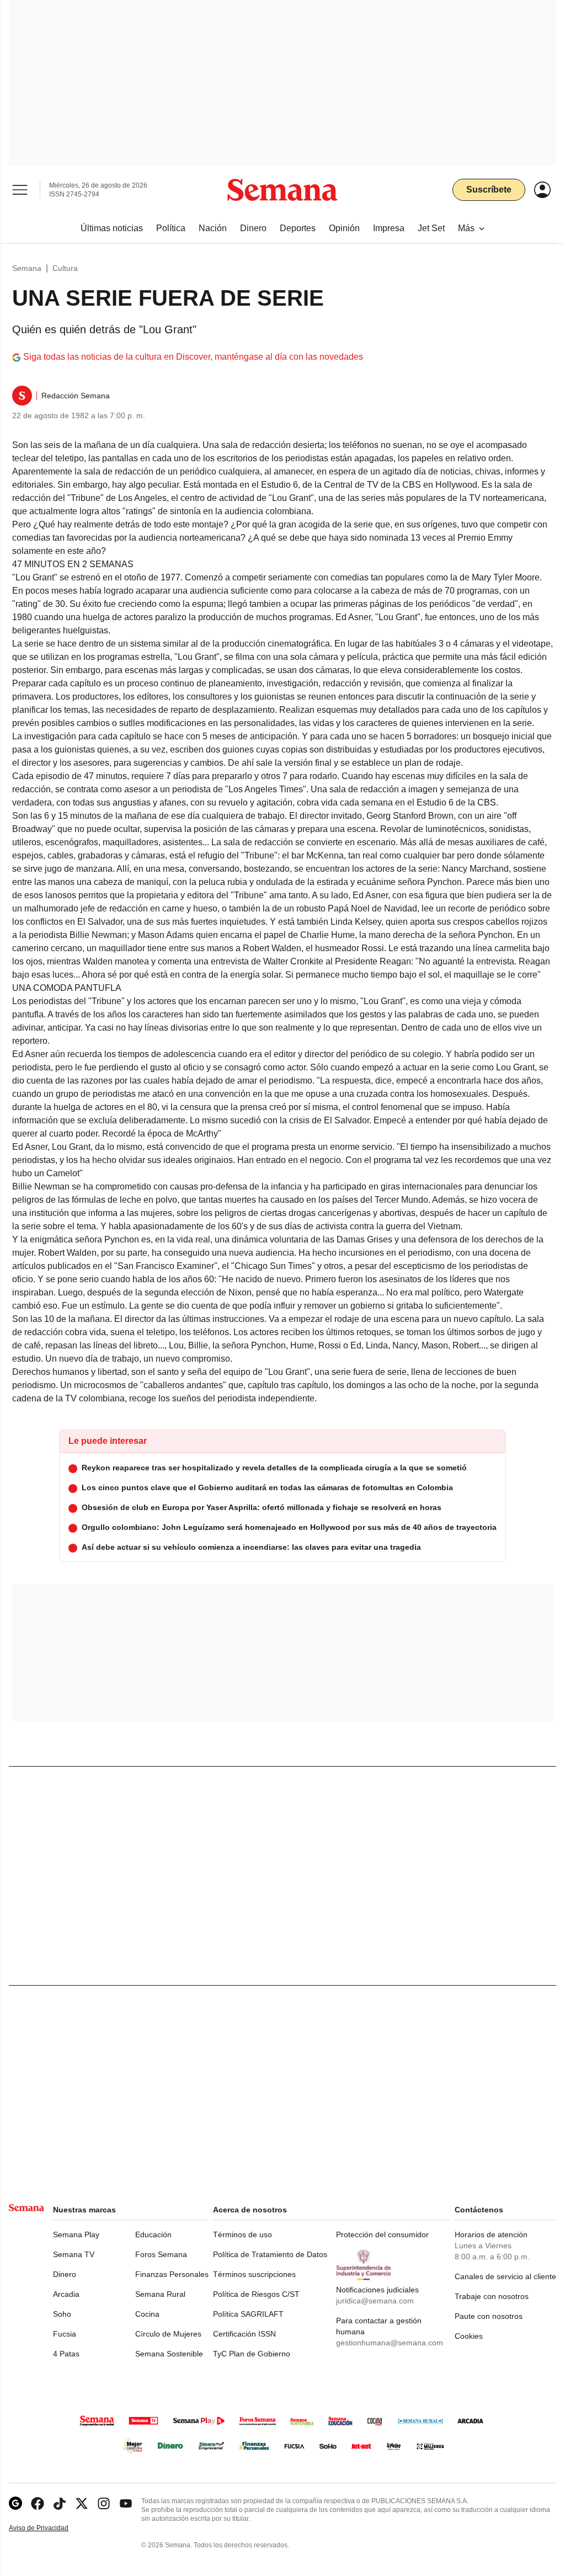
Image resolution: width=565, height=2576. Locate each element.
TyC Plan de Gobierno (252, 2354)
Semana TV (74, 2254)
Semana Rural (160, 2294)
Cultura (65, 268)
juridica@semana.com (375, 2301)
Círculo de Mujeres (168, 2334)
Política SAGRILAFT (248, 2314)
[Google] (15, 2503)
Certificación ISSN (244, 2334)
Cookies (469, 2336)
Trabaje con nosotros (492, 2296)
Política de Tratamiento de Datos (270, 2254)
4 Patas (66, 2354)
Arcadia (66, 2294)
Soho (62, 2314)
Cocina (147, 2314)
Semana (27, 268)
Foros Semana (161, 2254)
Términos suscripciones (254, 2274)
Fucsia (65, 2334)
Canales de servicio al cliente (505, 2276)
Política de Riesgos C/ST (256, 2294)
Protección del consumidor (382, 2234)
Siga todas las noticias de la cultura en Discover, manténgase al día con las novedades (193, 357)
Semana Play (76, 2234)
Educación (153, 2234)
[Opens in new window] (38, 2503)
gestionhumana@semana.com (390, 2343)
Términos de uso (242, 2234)
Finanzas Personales (172, 2274)
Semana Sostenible (169, 2354)
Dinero (65, 2274)
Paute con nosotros (489, 2316)
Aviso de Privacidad (50, 2528)
